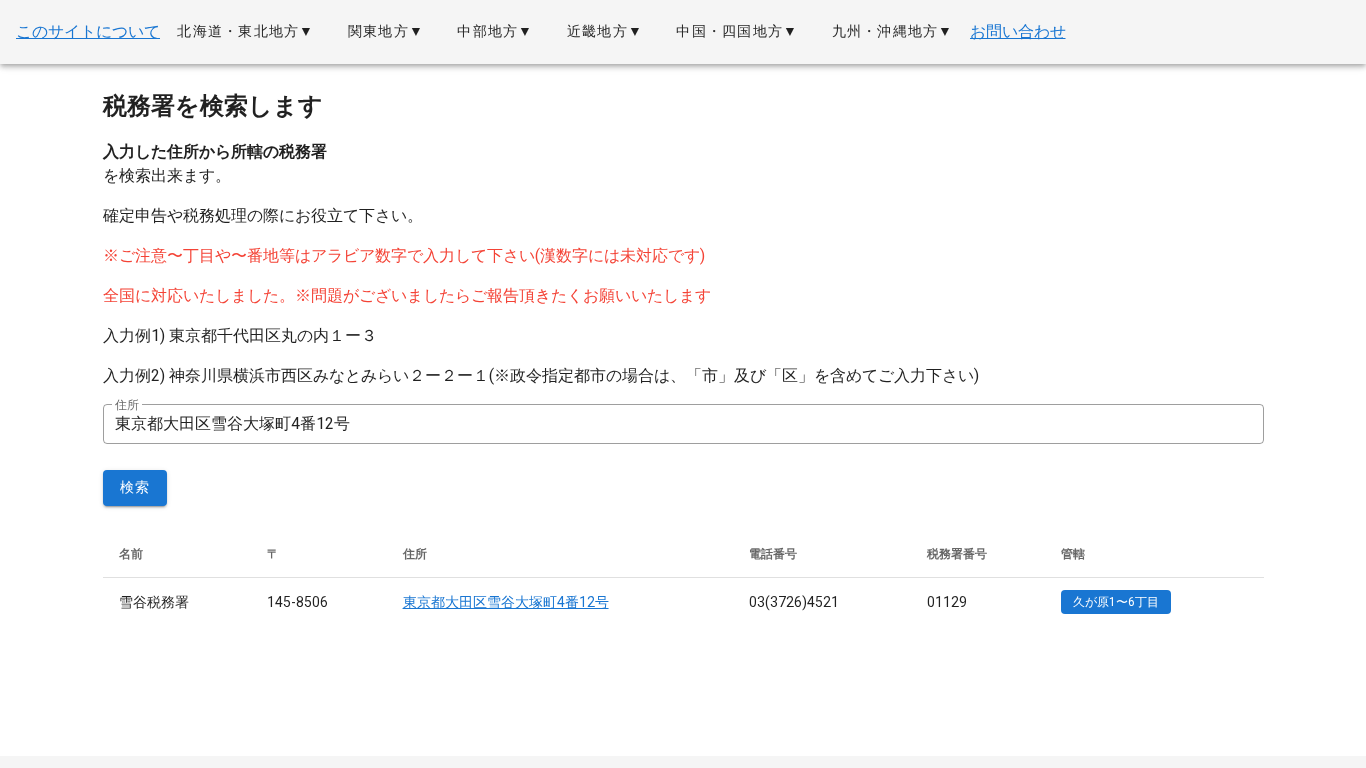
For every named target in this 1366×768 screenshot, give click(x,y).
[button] (245, 32)
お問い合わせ (1018, 31)
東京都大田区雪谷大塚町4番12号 (506, 602)
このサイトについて (88, 31)
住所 (127, 405)
